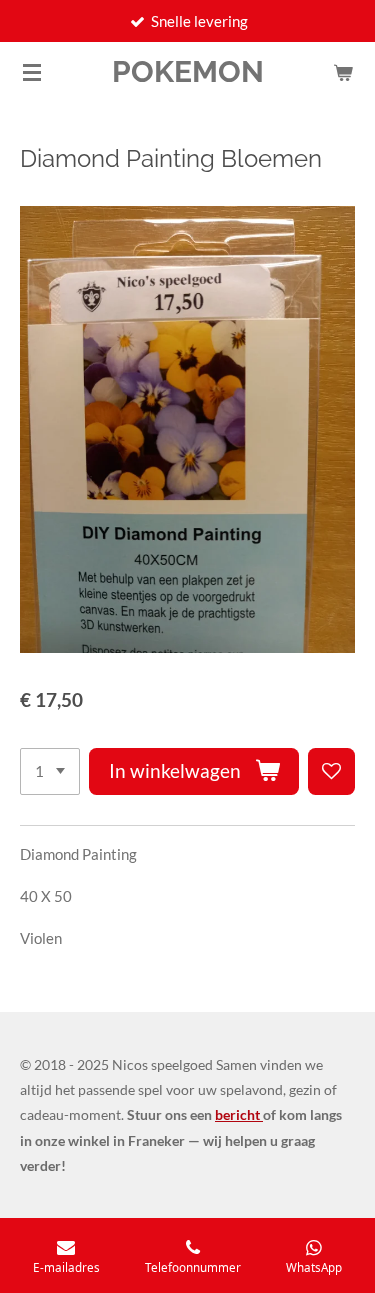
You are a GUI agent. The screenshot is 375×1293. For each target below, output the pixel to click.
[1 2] (50, 771)
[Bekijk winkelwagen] (343, 72)
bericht (239, 1114)
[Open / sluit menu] (32, 72)
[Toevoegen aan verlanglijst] (331, 771)
